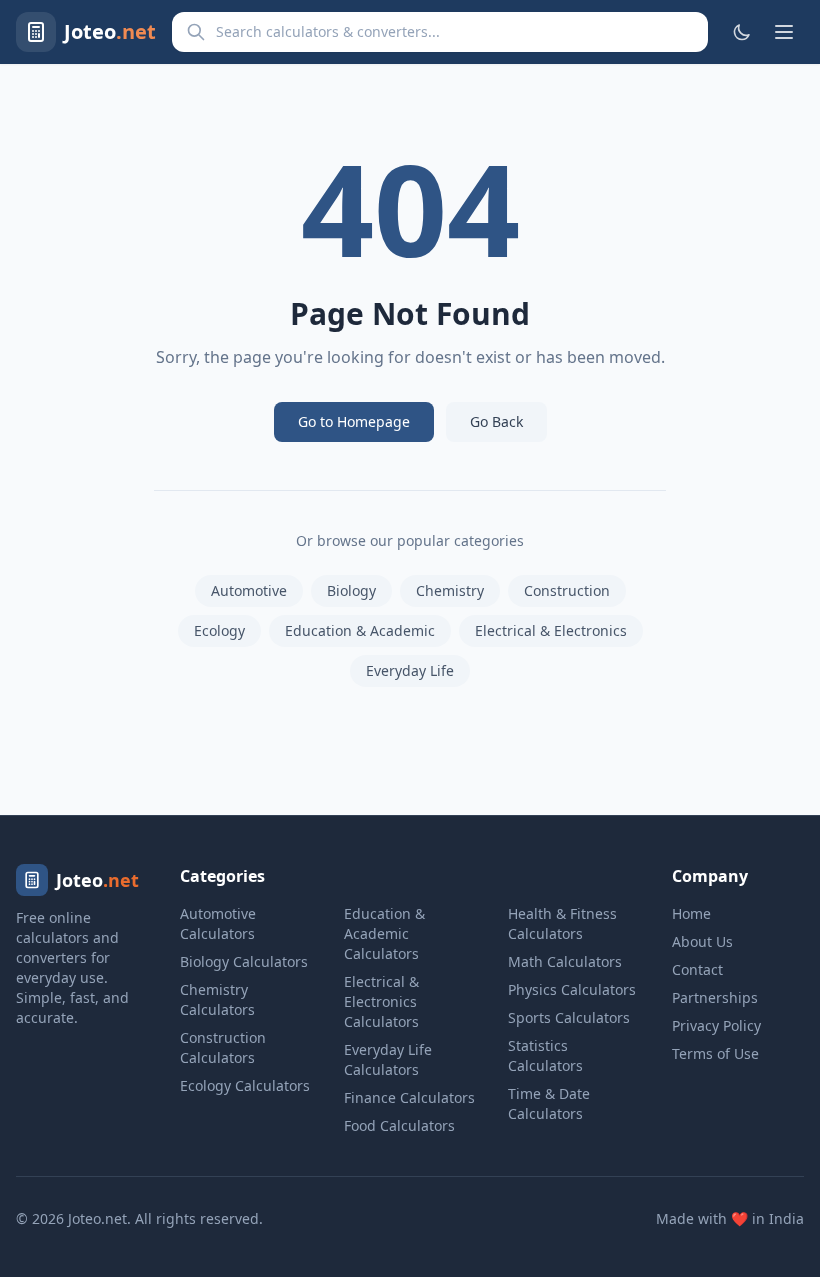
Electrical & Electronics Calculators (381, 1001)
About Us (702, 941)
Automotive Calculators (218, 923)
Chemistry (450, 590)
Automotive (249, 590)
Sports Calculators (569, 1017)
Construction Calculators (223, 1047)
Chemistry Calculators (217, 999)
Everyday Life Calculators (388, 1059)
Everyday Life (410, 670)
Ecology (219, 630)
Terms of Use (715, 1053)
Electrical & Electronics (551, 630)
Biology (351, 590)
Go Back (496, 421)
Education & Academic (360, 630)
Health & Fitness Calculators (562, 923)
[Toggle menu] (784, 32)
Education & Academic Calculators (384, 933)
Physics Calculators (572, 989)
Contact (697, 969)
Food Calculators (399, 1125)
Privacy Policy (716, 1025)
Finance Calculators (409, 1097)
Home (691, 913)
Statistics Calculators (545, 1055)
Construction (567, 590)
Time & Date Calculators (549, 1103)
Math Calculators (565, 961)
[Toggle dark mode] (742, 32)
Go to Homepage (354, 421)
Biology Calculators (244, 961)
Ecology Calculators (245, 1085)
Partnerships (715, 997)
